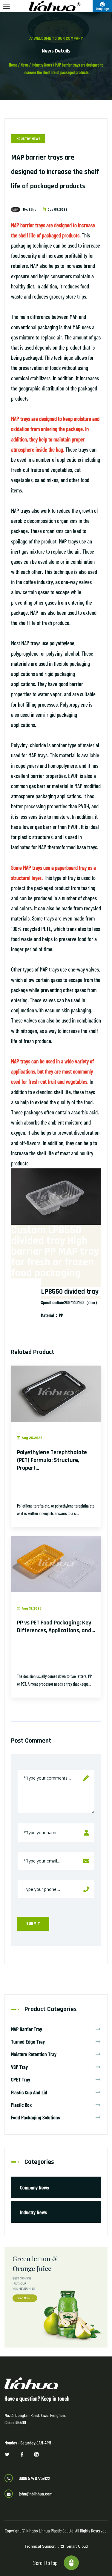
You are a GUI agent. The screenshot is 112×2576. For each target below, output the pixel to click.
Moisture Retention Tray (34, 2054)
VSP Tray (19, 2067)
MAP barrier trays (28, 225)
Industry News (42, 65)
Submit (33, 1924)
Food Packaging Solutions (36, 2117)
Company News (34, 2187)
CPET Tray (21, 2079)
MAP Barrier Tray (27, 2029)
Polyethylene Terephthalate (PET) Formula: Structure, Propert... (52, 1460)
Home (13, 65)
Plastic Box (21, 2105)
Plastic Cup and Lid (29, 2092)
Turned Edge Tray (28, 2041)
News (24, 65)
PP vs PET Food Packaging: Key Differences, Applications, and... (56, 1627)
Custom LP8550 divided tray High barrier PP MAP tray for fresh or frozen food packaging (55, 1251)
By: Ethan (31, 210)
